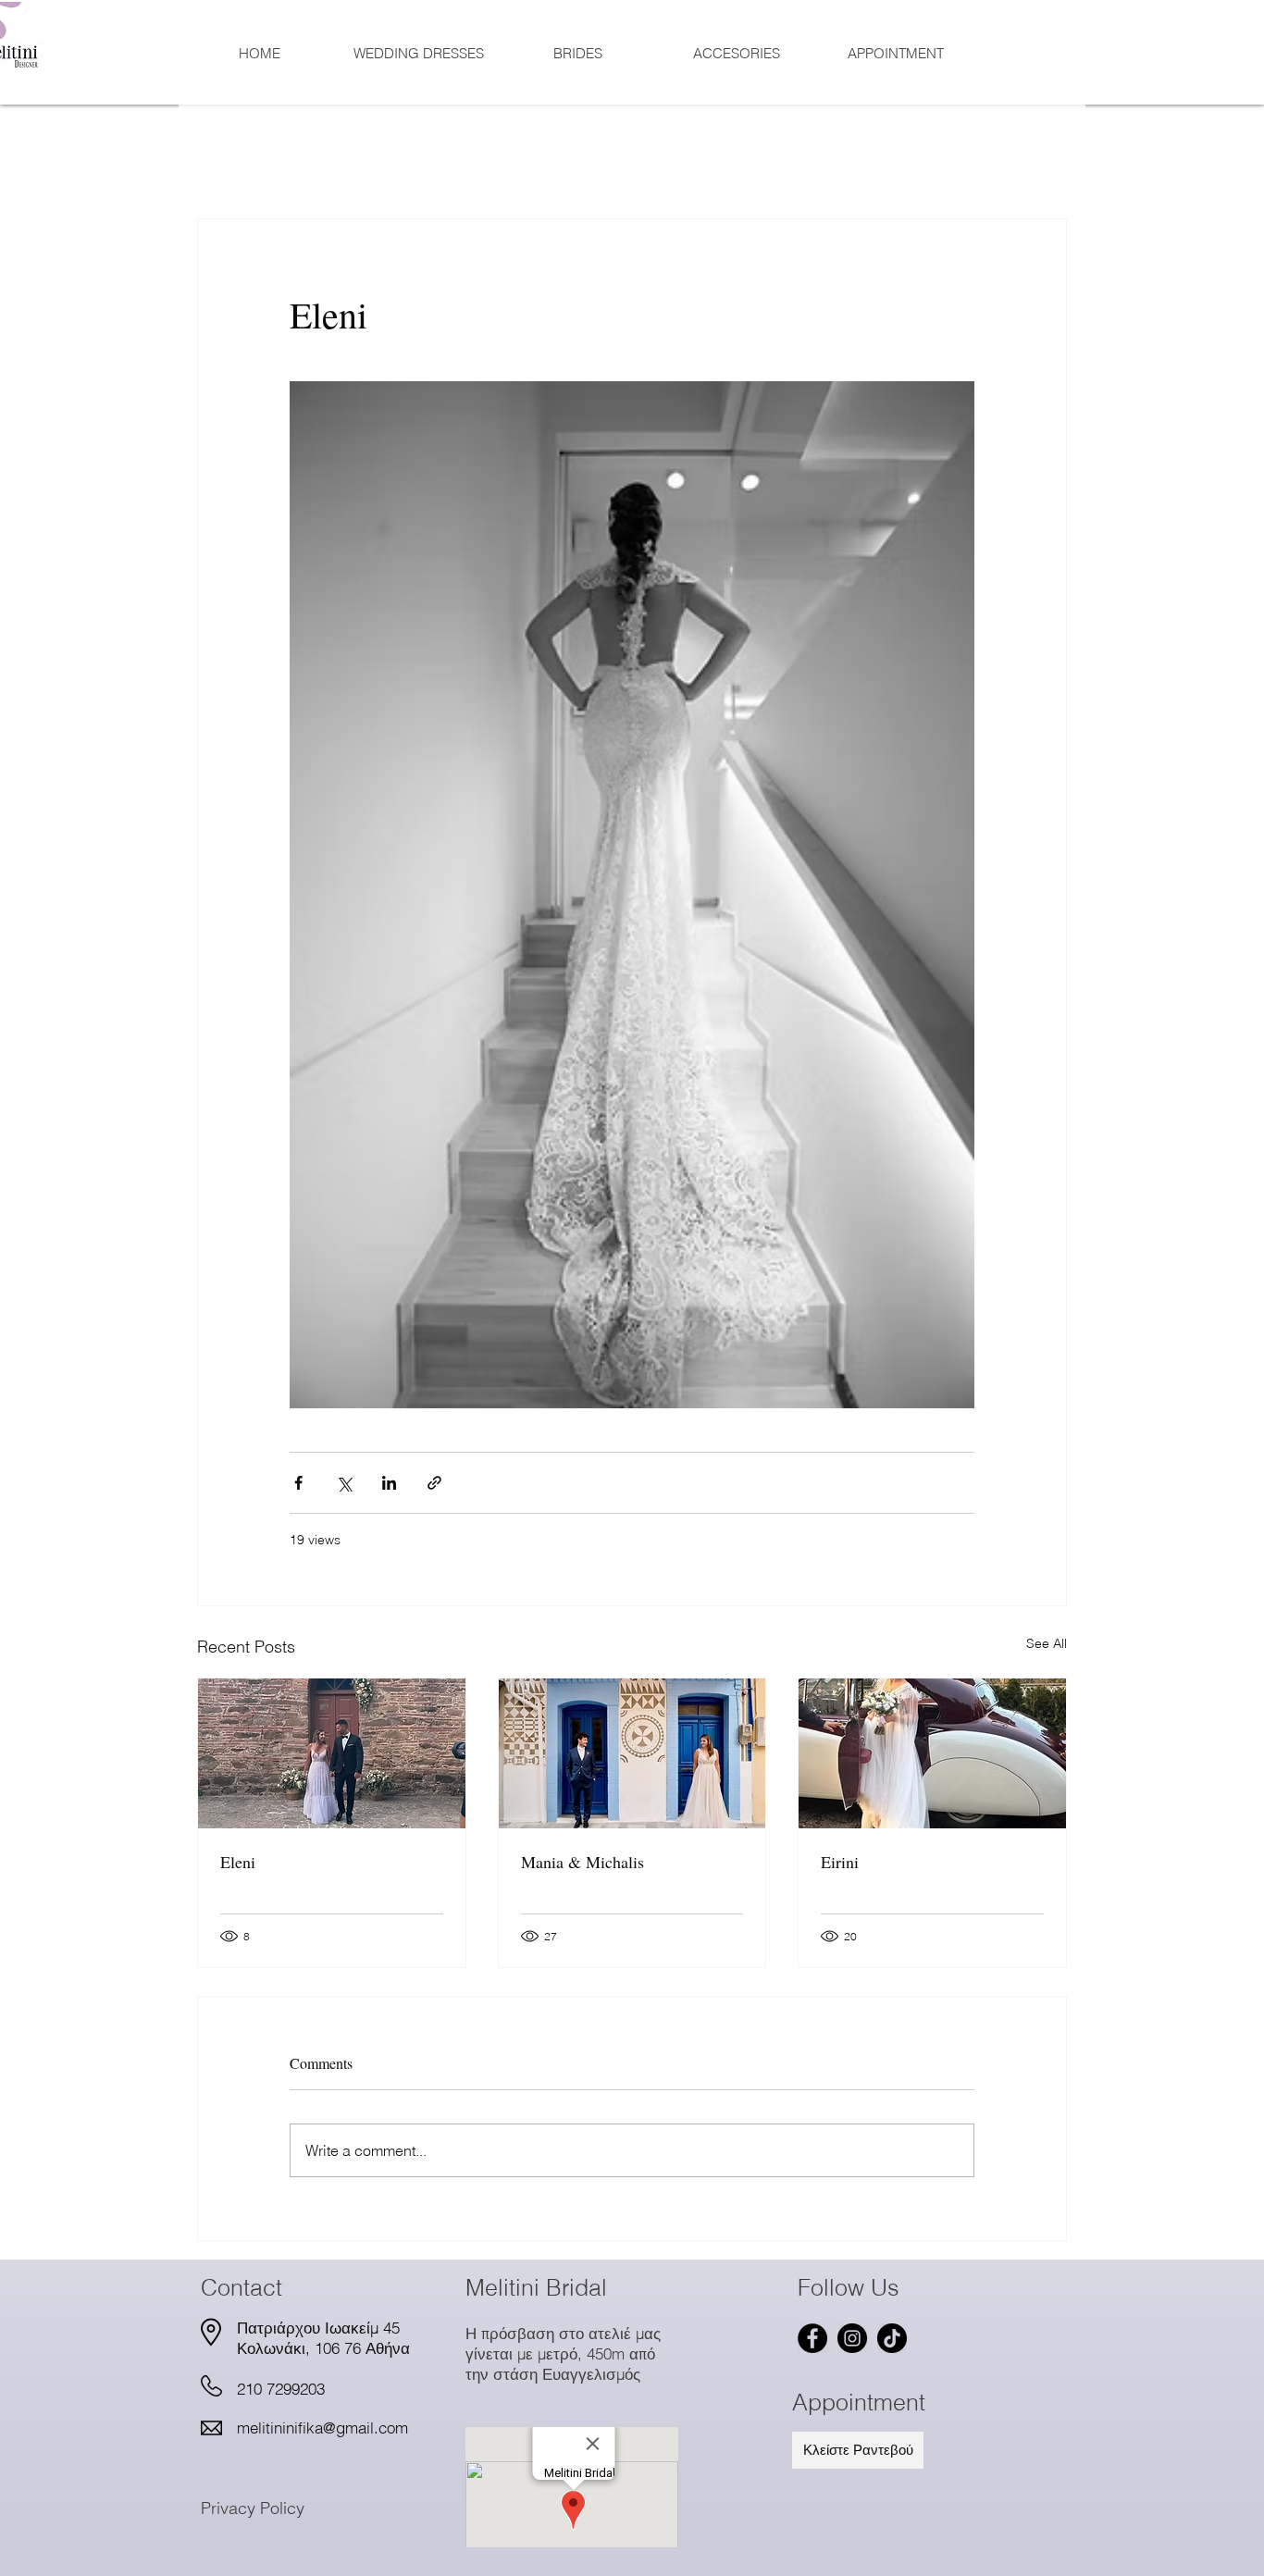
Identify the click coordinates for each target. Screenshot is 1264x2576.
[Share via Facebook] (298, 1483)
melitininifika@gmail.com (322, 2427)
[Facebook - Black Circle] (812, 2338)
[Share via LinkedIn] (389, 1483)
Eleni (238, 1862)
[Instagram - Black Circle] (852, 2338)
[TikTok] (892, 2338)
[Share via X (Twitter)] (344, 1483)
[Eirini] (932, 1753)
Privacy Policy (253, 2508)
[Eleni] (332, 1753)
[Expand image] (632, 895)
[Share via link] (434, 1483)
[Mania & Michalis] (632, 1753)
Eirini (840, 1862)
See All (1047, 1643)
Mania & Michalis (582, 1862)
